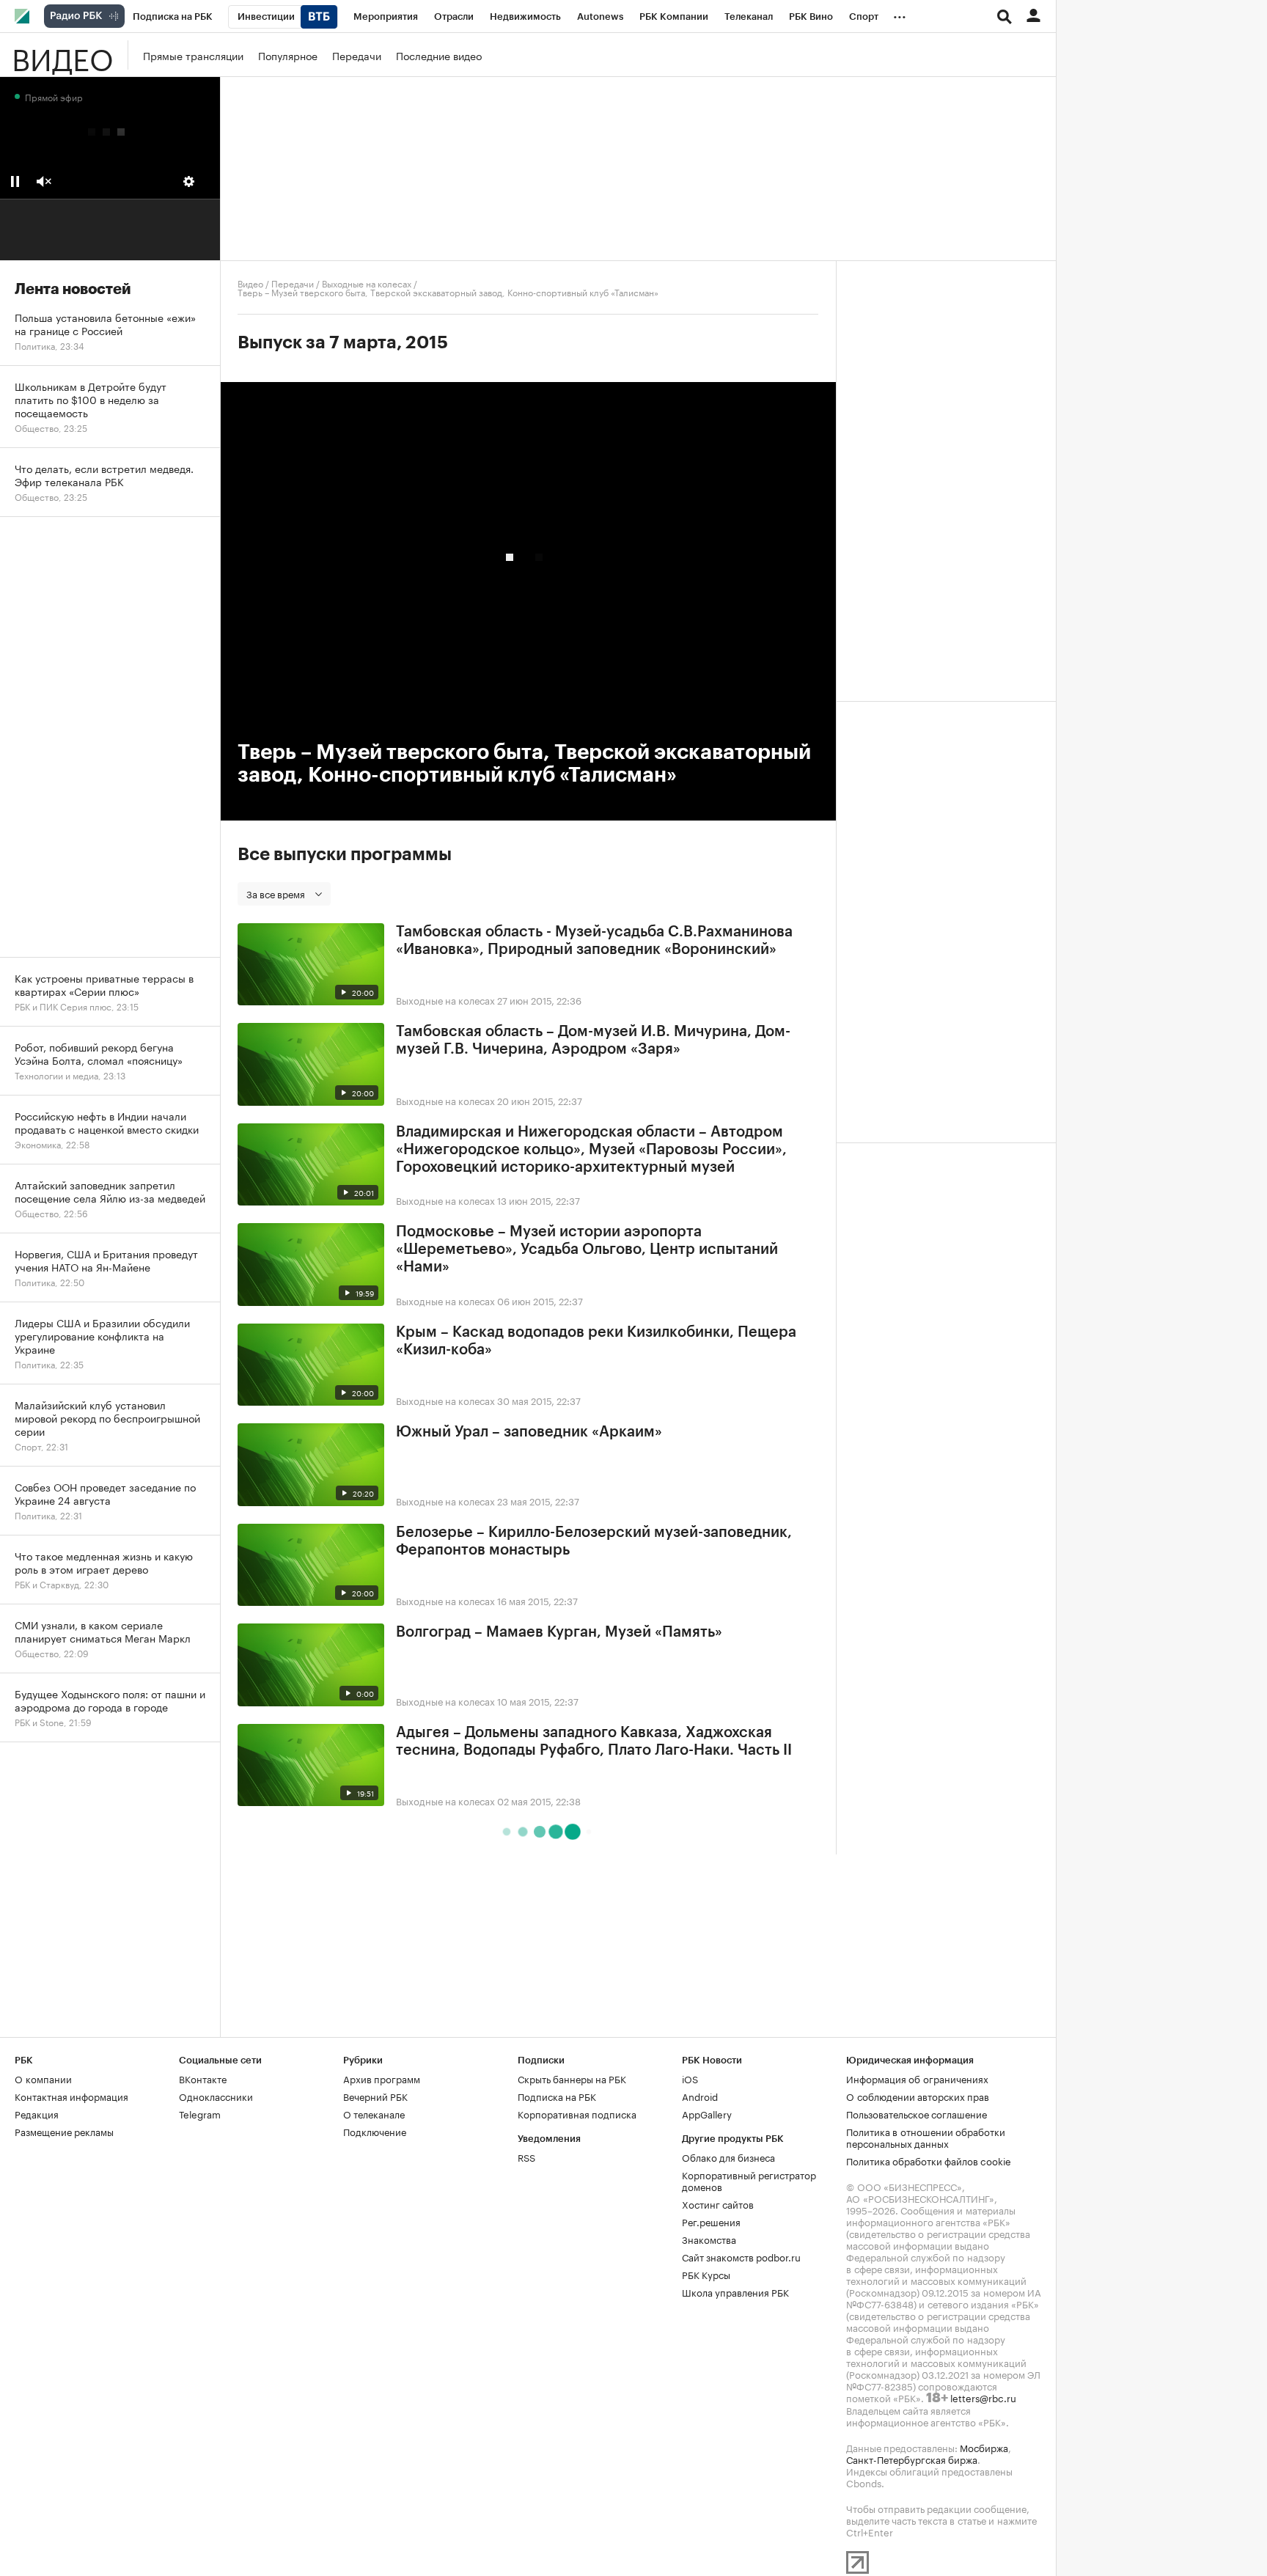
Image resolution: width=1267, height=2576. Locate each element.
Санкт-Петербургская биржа (912, 2459)
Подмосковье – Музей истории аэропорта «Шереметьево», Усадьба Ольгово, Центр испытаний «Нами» (587, 1250)
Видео (62, 55)
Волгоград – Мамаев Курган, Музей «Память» (559, 1632)
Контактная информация (71, 2096)
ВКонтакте (203, 2078)
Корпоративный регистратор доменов (749, 2180)
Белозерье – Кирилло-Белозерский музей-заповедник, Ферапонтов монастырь (594, 1541)
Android (700, 2096)
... (900, 14)
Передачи (357, 55)
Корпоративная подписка (577, 2113)
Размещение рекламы (64, 2131)
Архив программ (382, 2078)
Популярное (288, 55)
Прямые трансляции (193, 55)
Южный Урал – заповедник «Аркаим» (529, 1432)
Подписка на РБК (557, 2096)
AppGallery (707, 2113)
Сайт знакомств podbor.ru (741, 2256)
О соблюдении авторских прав (918, 2096)
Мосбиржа (984, 2447)
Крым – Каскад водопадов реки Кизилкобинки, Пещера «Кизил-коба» (596, 1341)
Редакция (37, 2113)
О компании (43, 2078)
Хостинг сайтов (718, 2203)
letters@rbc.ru (983, 2397)
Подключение (375, 2131)
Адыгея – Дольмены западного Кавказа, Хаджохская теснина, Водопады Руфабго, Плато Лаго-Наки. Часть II (594, 1742)
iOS (690, 2078)
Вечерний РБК (375, 2096)
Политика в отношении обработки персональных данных (926, 2137)
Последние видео (439, 55)
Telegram (200, 2113)
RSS (526, 2157)
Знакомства (709, 2239)
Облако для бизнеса (728, 2157)
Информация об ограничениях (917, 2078)
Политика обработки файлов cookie (929, 2160)
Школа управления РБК (735, 2291)
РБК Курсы (706, 2274)
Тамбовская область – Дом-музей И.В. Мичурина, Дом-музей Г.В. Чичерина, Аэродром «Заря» (593, 1041)
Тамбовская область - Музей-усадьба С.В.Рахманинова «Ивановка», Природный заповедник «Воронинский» (594, 941)
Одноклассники (216, 2096)
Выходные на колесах (367, 283)
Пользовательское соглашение (917, 2113)
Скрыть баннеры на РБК (572, 2078)
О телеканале (374, 2113)
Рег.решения (711, 2221)
